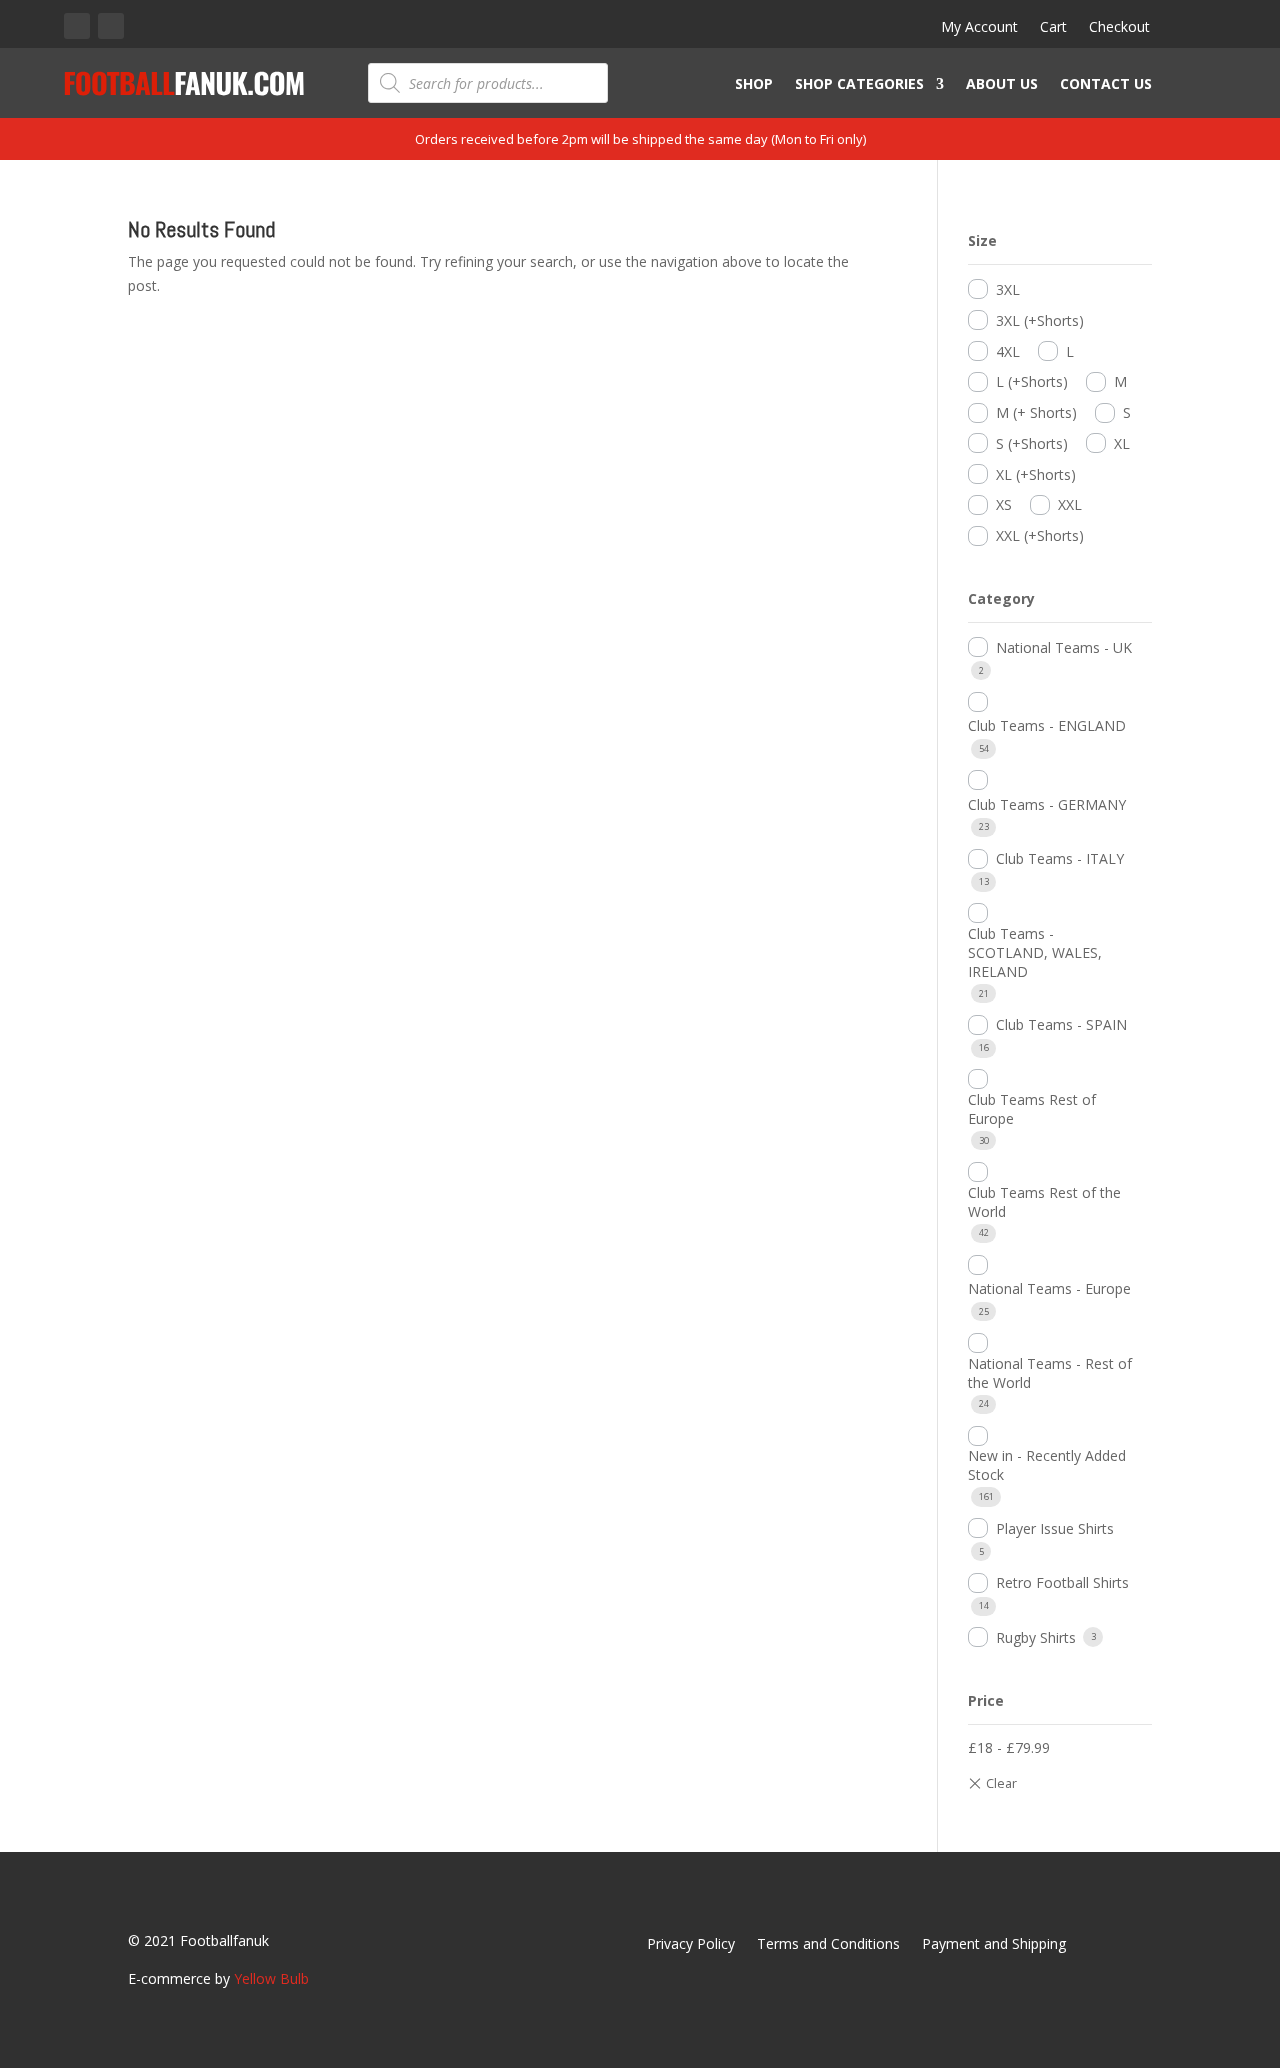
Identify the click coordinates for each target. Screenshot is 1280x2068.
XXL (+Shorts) (1040, 535)
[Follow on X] (111, 26)
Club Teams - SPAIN (1061, 1024)
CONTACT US (1106, 85)
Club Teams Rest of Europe (1032, 1109)
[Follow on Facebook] (77, 26)
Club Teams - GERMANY (1047, 804)
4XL (1008, 351)
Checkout (1119, 28)
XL (1122, 443)
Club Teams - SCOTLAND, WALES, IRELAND (1035, 952)
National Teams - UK (1064, 647)
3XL (1008, 289)
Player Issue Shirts (1055, 1528)
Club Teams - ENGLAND (1047, 725)
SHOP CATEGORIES (859, 85)
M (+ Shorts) (1036, 412)
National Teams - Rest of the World (1050, 1373)
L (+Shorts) (1032, 381)
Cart (1053, 28)
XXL (1070, 504)
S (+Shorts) (1032, 443)
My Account (979, 28)
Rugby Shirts (1036, 1637)
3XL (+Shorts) (1040, 320)
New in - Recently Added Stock (1047, 1465)
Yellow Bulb (271, 1978)
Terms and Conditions (828, 1945)
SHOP (754, 85)
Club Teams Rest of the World (1044, 1202)
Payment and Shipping (994, 1945)
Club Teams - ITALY (1060, 858)
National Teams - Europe (1049, 1288)
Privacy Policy (691, 1945)
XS (1004, 504)
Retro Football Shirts (1062, 1582)
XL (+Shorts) (1036, 474)
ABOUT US (1002, 85)
